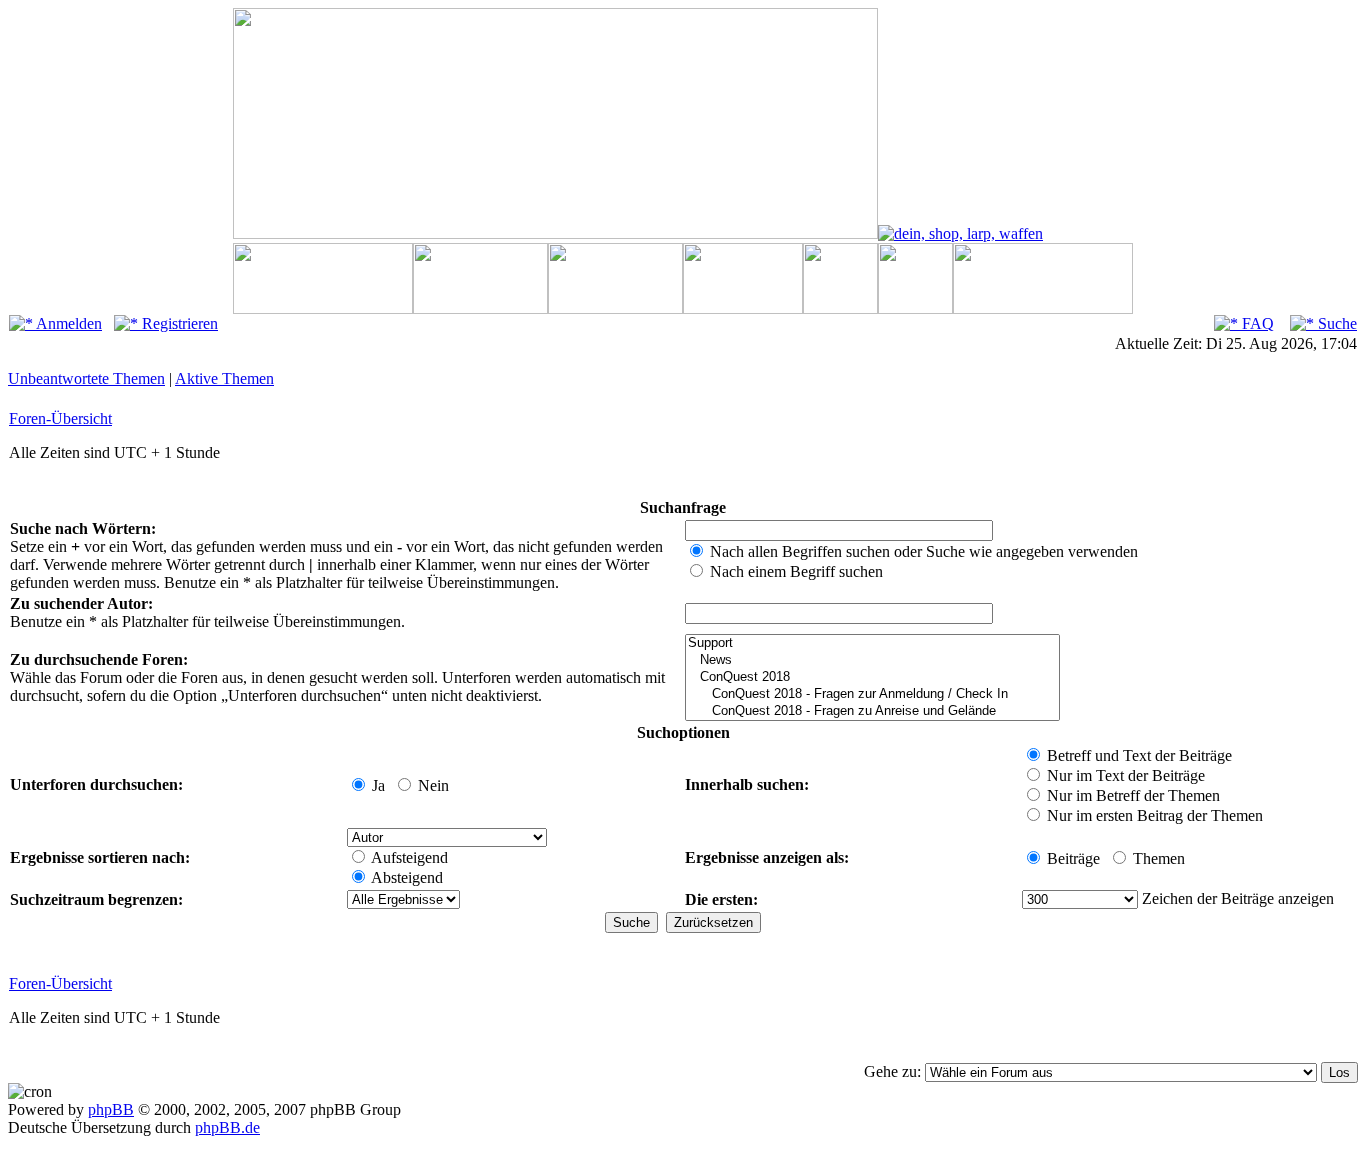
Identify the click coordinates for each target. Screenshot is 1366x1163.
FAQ (1256, 323)
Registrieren (178, 323)
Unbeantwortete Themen (86, 378)
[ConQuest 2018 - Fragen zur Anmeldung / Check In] (872, 694)
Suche (1335, 323)
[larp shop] (960, 233)
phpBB (111, 1109)
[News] (872, 660)
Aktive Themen (224, 378)
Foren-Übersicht (60, 418)
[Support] (872, 643)
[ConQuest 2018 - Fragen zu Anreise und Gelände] (872, 711)
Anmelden (67, 323)
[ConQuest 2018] (872, 677)
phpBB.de (227, 1127)
